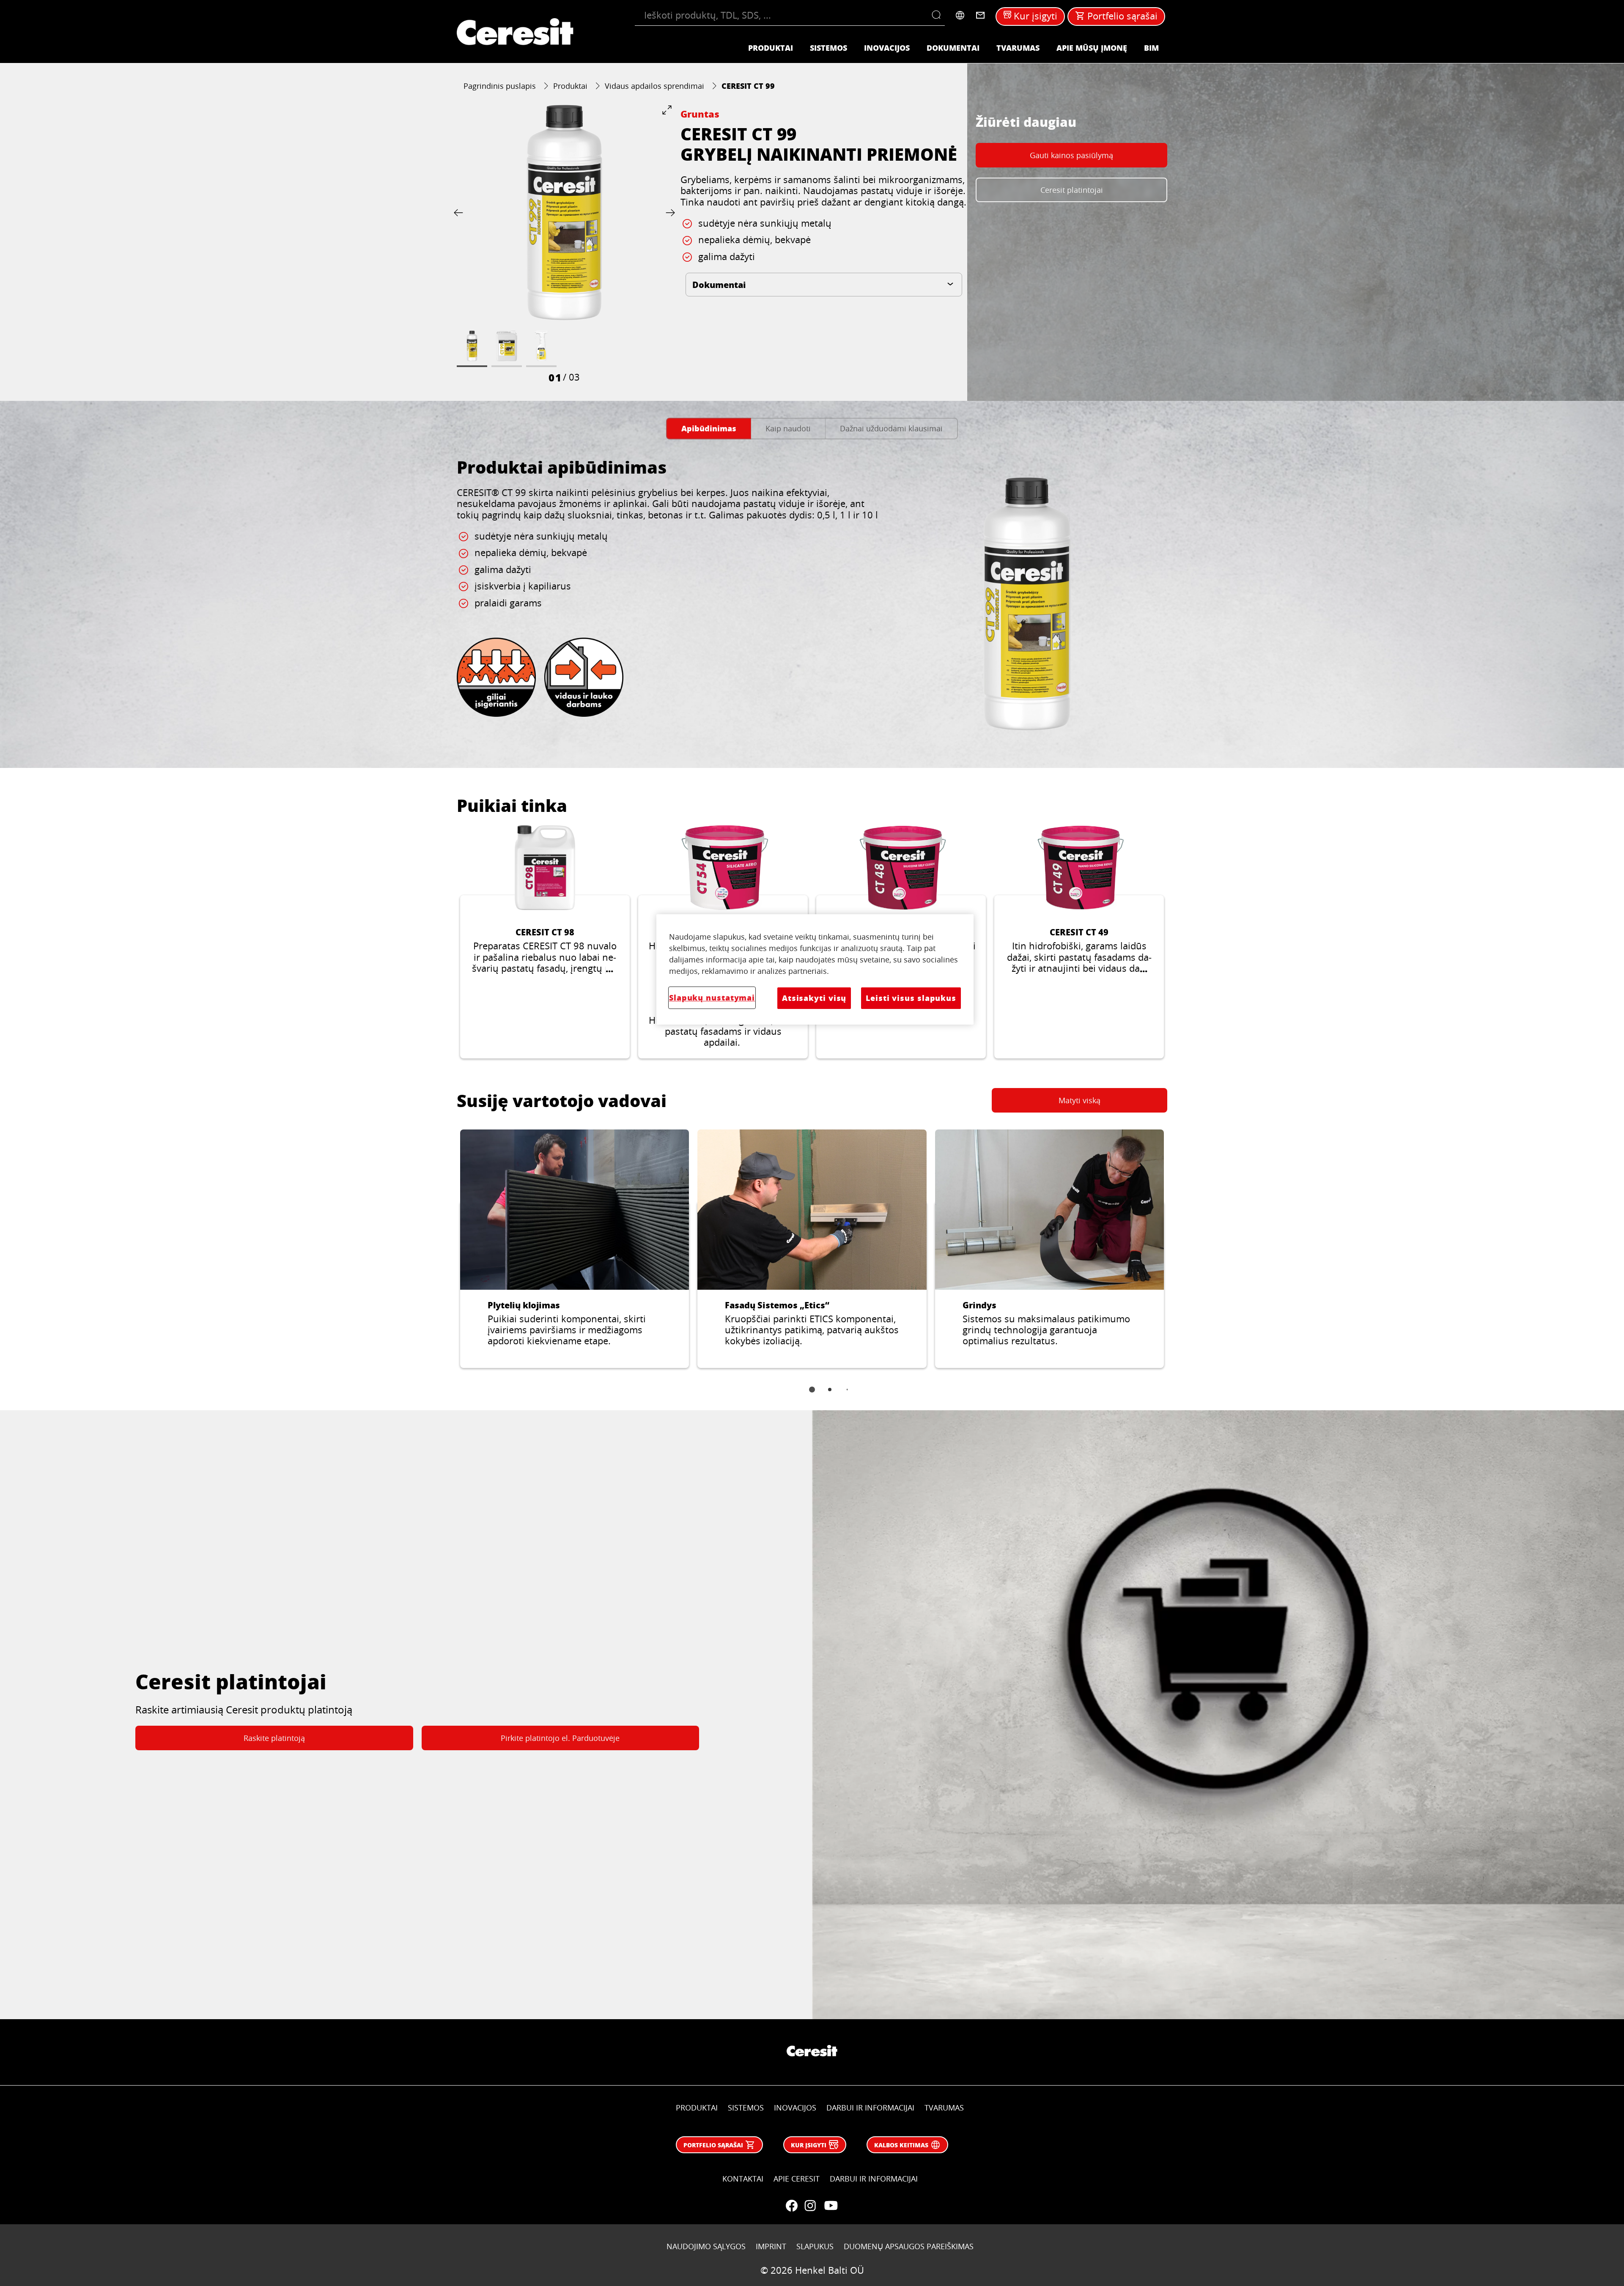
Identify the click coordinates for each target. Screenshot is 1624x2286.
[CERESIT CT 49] (1079, 942)
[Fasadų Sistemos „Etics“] (812, 1249)
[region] (815, 969)
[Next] (669, 212)
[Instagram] (810, 2206)
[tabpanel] (812, 599)
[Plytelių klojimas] (575, 1249)
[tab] (709, 429)
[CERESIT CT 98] (545, 942)
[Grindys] (1049, 1249)
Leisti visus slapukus (911, 998)
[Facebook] (792, 2206)
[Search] (938, 15)
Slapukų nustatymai (712, 998)
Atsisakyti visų (814, 998)
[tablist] (812, 1395)
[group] (564, 244)
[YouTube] (831, 2206)
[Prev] (460, 212)
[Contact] (980, 15)
